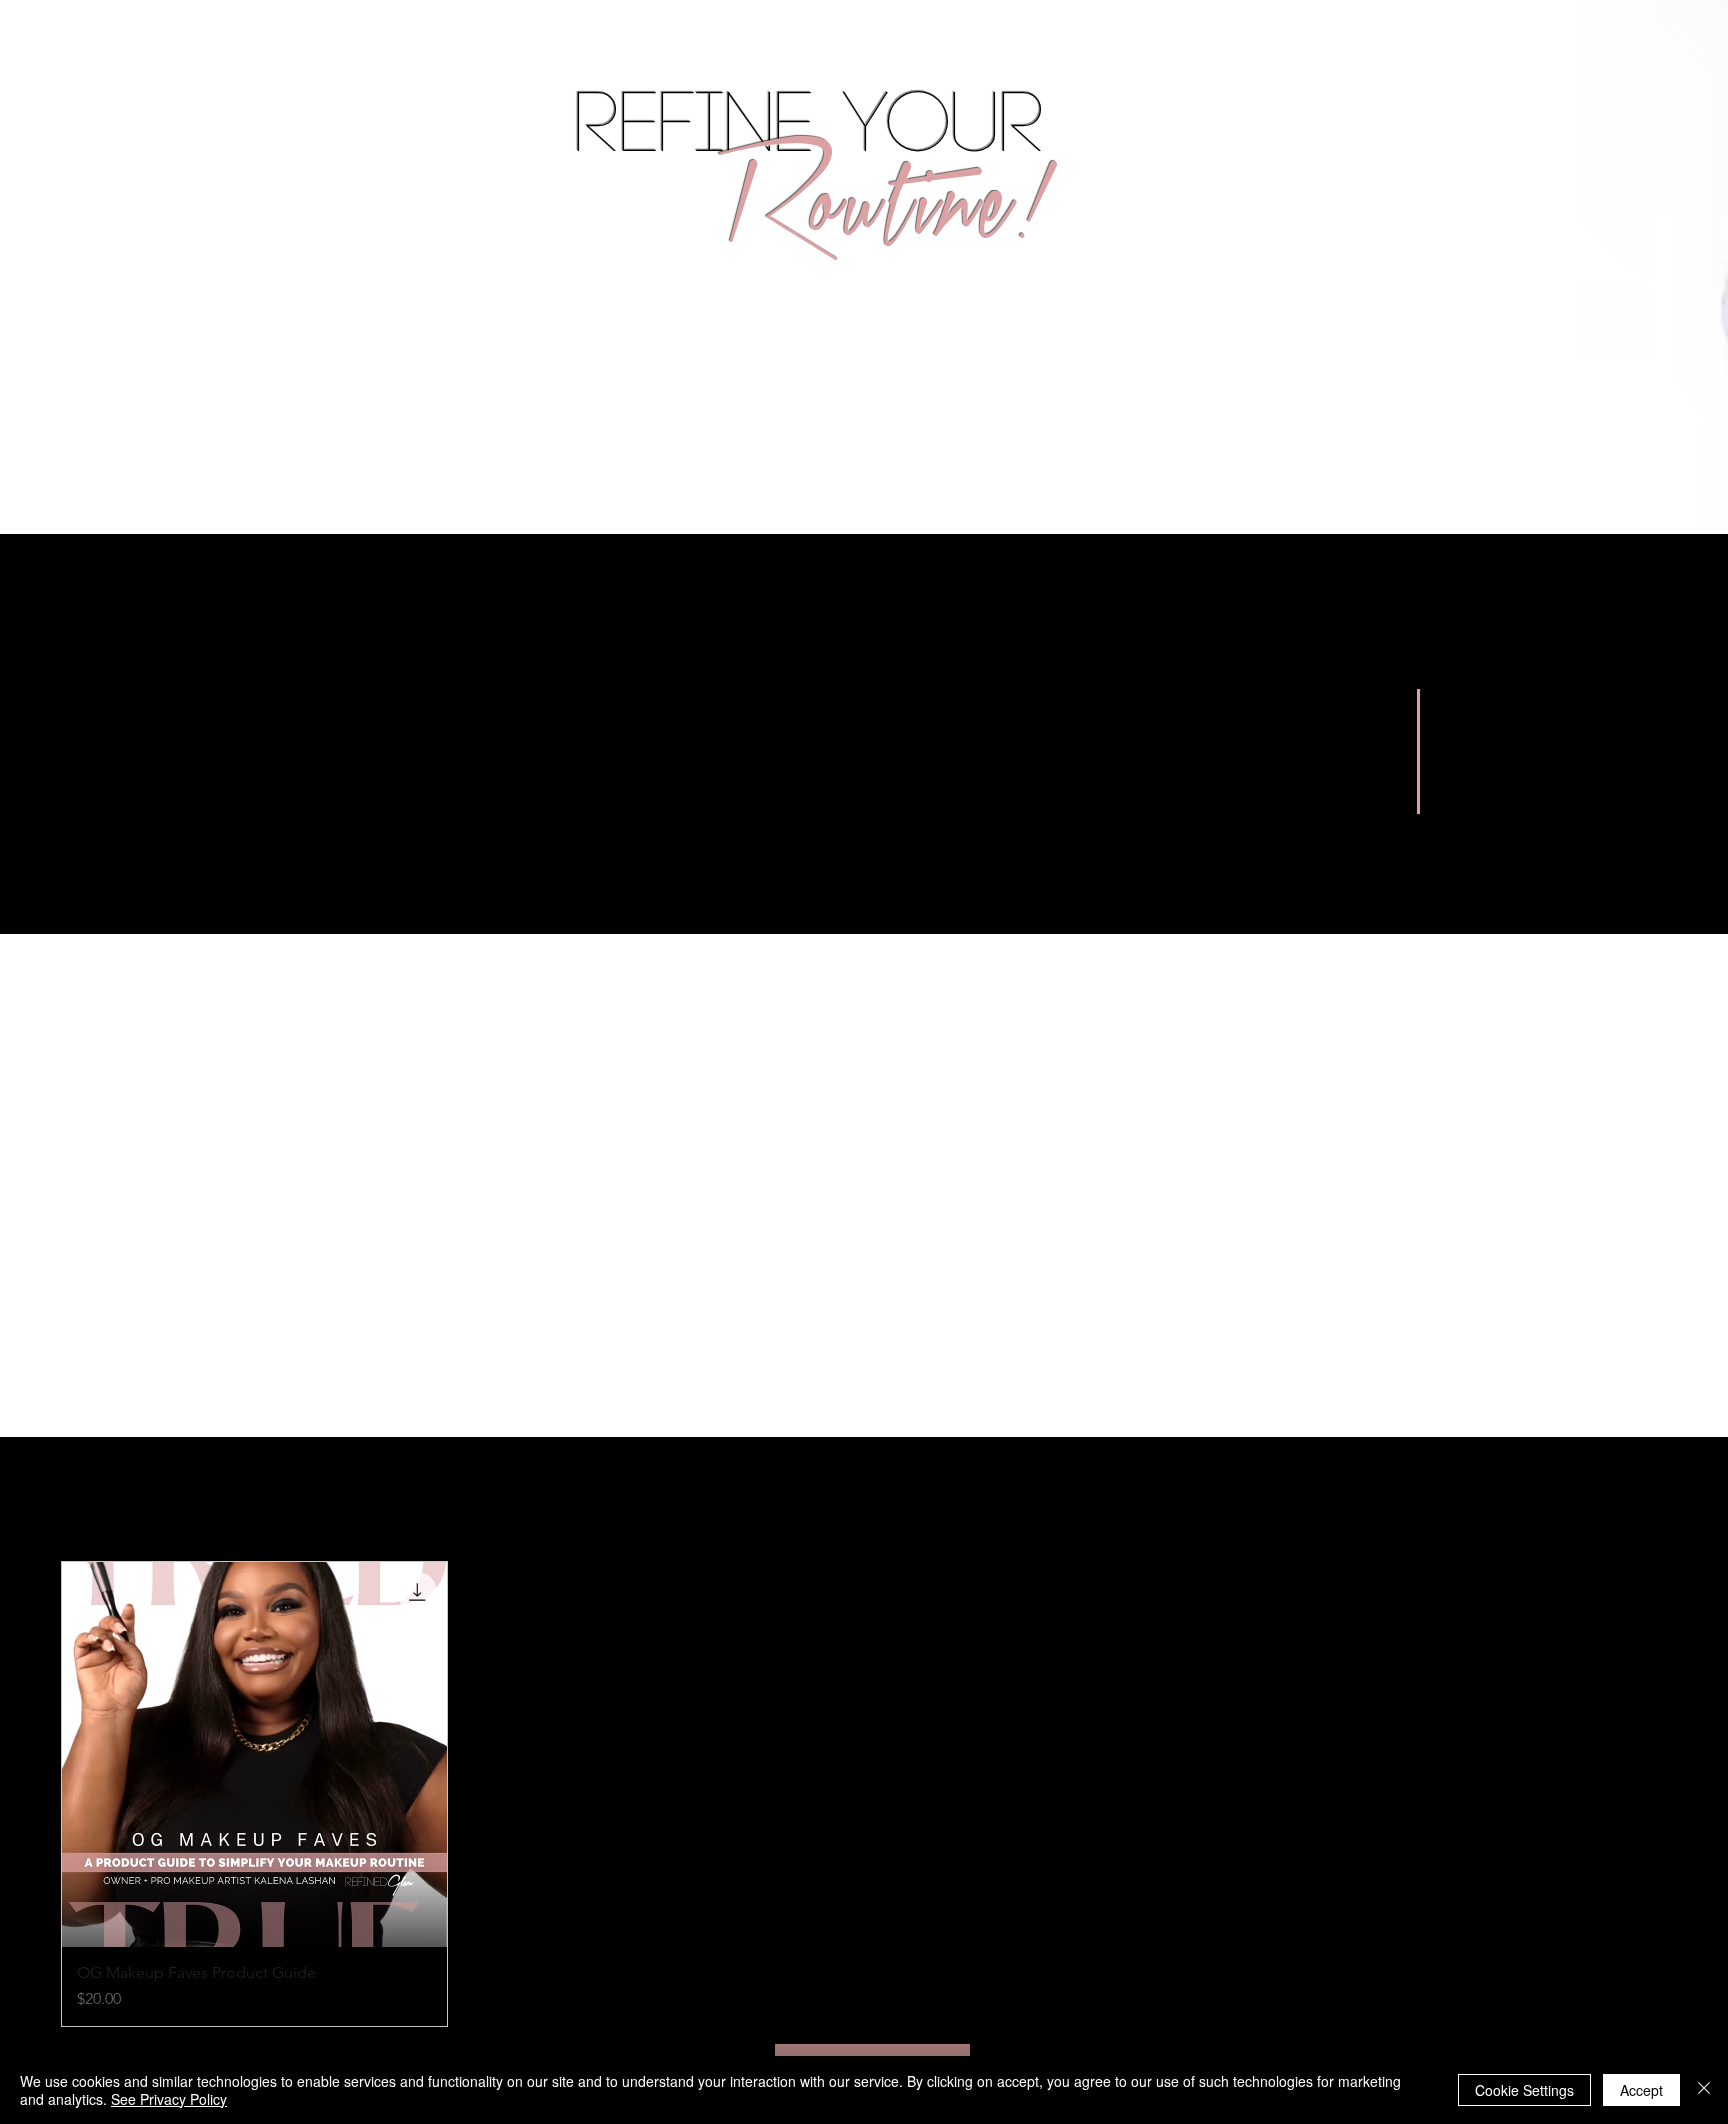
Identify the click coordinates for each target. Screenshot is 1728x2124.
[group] (864, 1794)
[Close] (1704, 2090)
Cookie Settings (1524, 2090)
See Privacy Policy (169, 2099)
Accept (1641, 2090)
